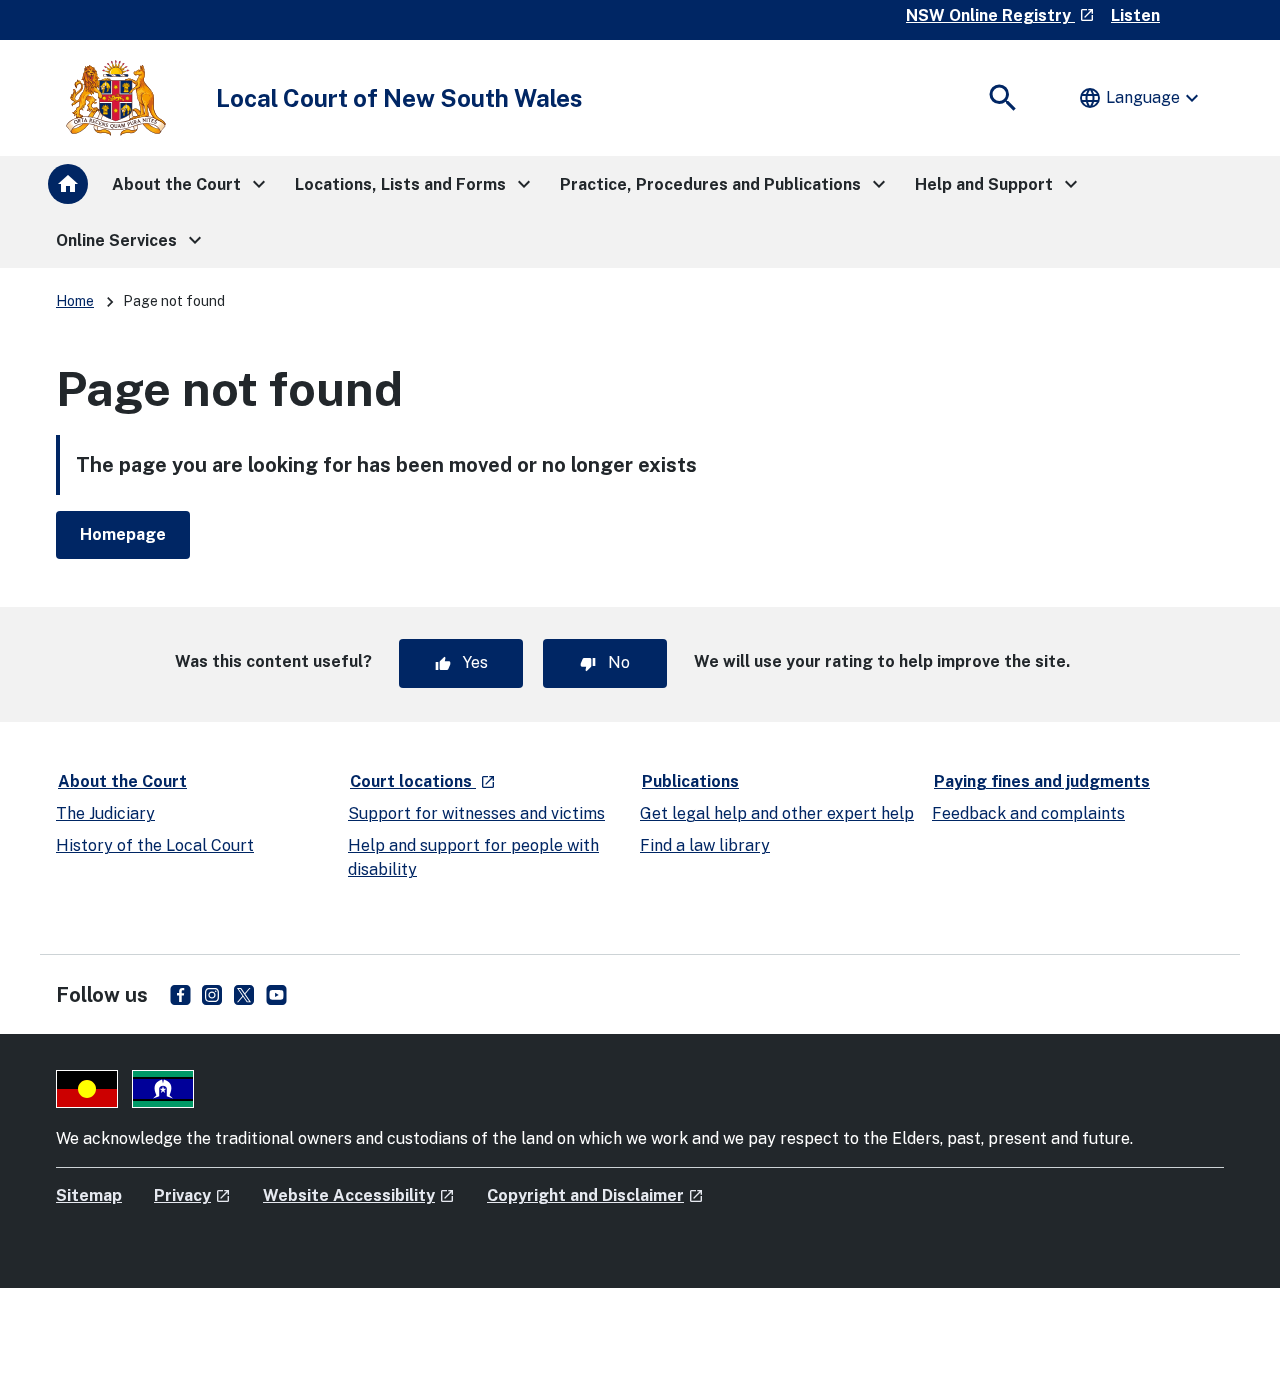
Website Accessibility (359, 1195)
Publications (690, 781)
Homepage (123, 534)
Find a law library (705, 845)
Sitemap (89, 1195)
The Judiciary (105, 813)
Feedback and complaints (1028, 813)
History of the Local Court (155, 845)
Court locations (424, 781)
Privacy (192, 1195)
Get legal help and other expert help (777, 813)
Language (1141, 98)
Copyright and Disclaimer (595, 1195)
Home (75, 301)
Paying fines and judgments (1042, 781)
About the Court (122, 781)
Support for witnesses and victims (476, 813)
